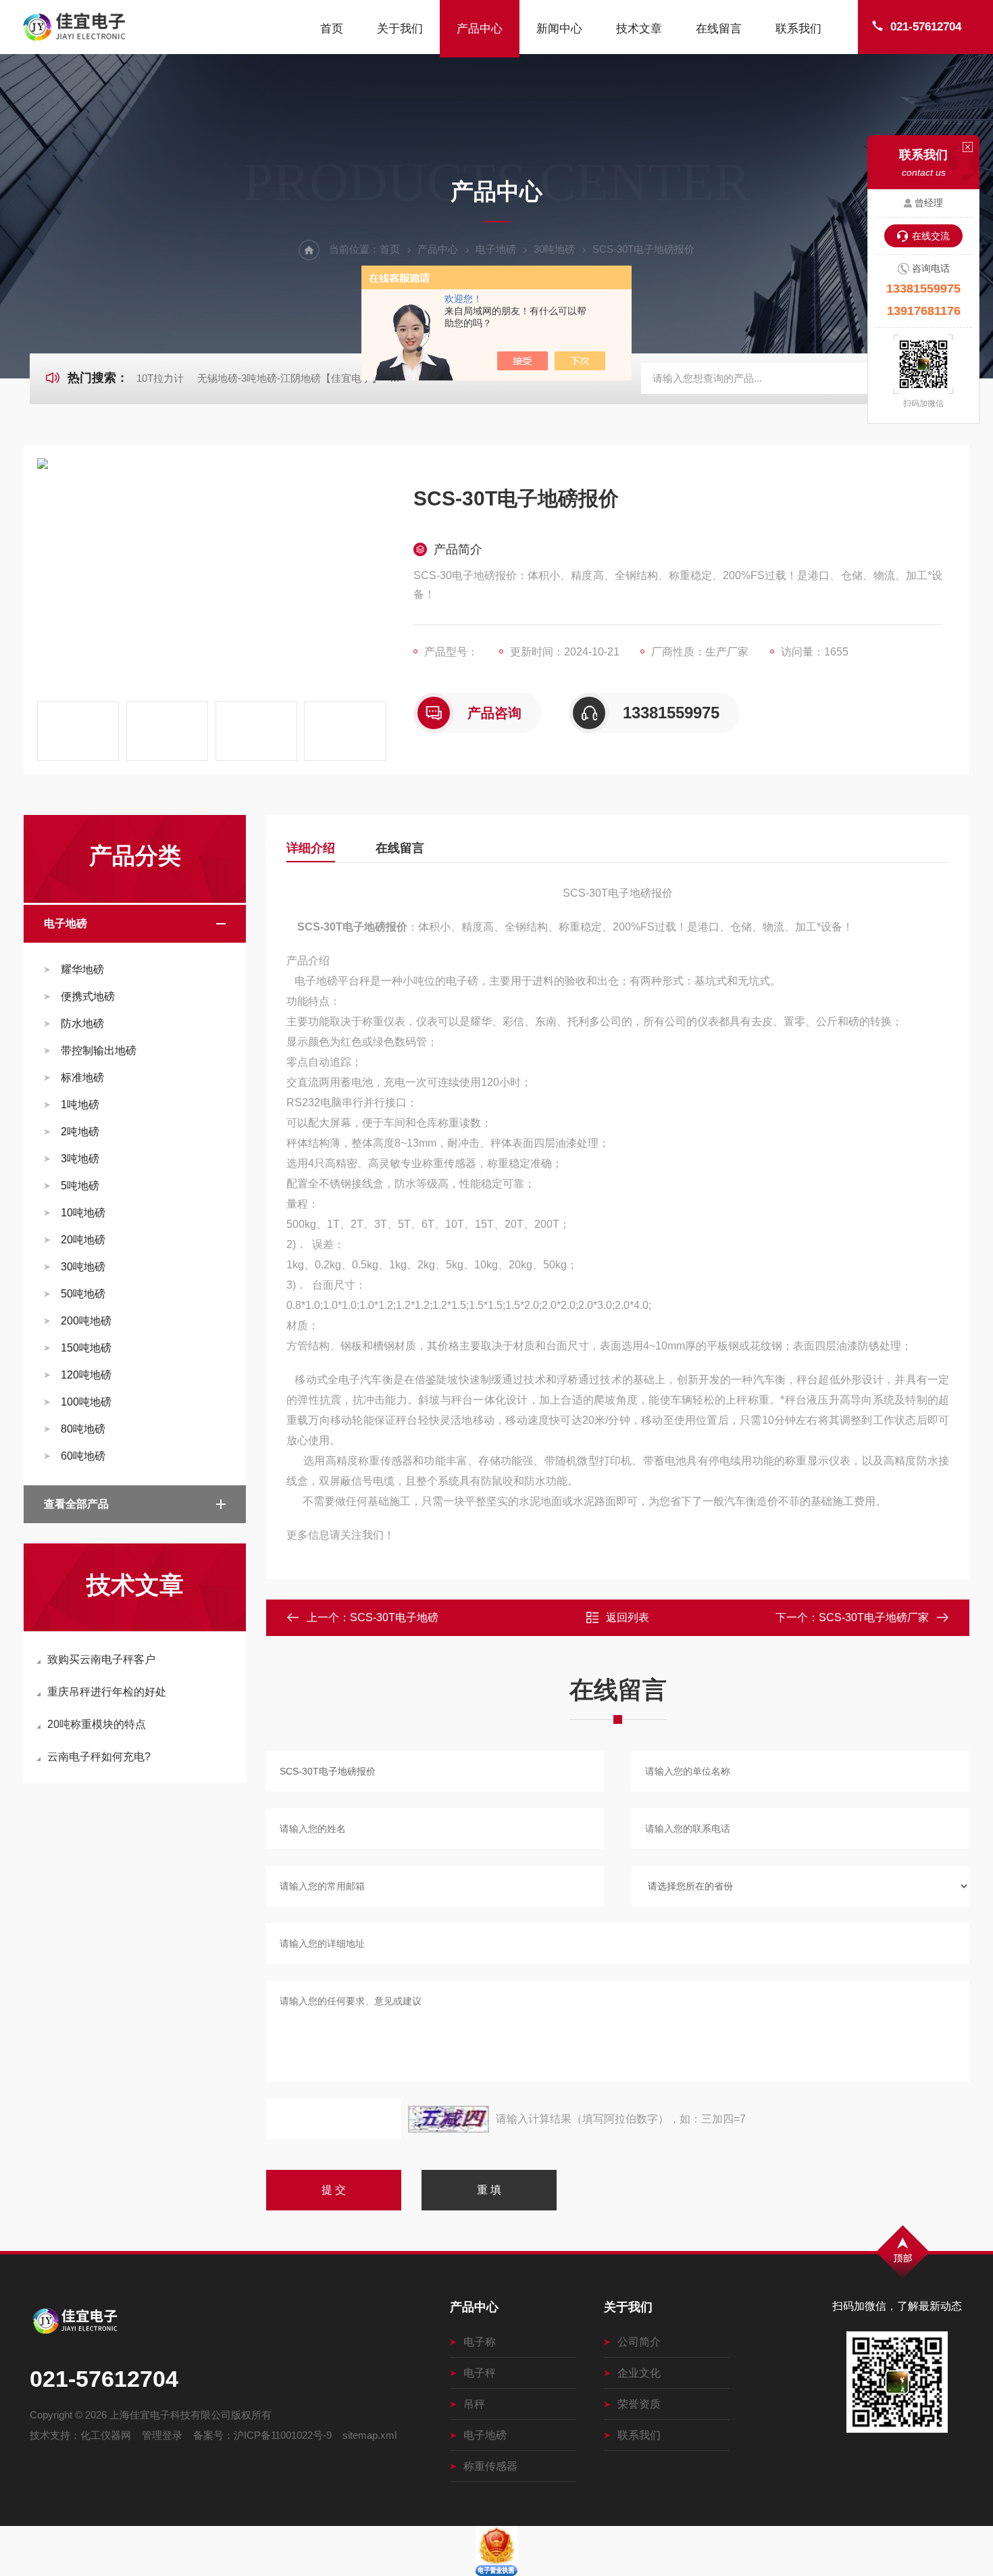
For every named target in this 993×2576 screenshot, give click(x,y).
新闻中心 (559, 29)
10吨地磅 (83, 1213)
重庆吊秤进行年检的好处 (107, 1692)
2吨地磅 (80, 1132)
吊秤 (474, 2404)
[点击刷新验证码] (449, 2119)
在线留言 (719, 29)
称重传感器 (490, 2466)
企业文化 (639, 2373)
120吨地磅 (86, 1375)
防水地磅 (82, 1023)
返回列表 (628, 1617)
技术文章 (639, 29)
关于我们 (400, 29)
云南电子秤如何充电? (99, 1757)
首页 (332, 29)
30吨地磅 (554, 249)
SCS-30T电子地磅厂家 (874, 1617)
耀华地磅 (82, 969)
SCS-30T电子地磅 (394, 1617)
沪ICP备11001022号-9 (283, 2435)
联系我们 (798, 29)
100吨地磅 (86, 1402)
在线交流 (931, 236)
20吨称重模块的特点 (97, 1724)
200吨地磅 (86, 1321)
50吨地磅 (83, 1294)
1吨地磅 (80, 1105)
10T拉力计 (160, 378)
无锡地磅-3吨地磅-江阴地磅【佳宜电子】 (289, 378)
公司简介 (639, 2342)
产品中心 (480, 29)
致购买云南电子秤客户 (101, 1659)
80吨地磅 (83, 1429)
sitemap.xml (370, 2435)
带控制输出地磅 (99, 1050)
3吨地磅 (80, 1159)
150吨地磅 (86, 1348)
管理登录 (162, 2435)
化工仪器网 (106, 2435)
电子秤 (480, 2373)
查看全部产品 (76, 1504)
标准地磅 (82, 1078)
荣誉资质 (639, 2404)
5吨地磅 (80, 1186)
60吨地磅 (83, 1456)
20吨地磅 (83, 1240)
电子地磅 (496, 249)
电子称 (480, 2342)
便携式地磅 (88, 996)
